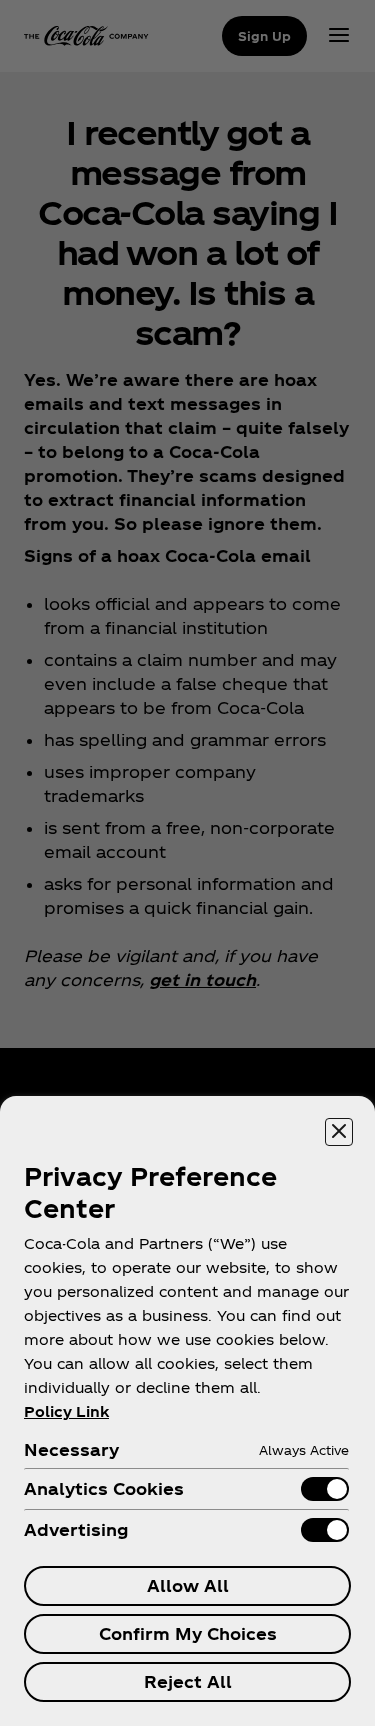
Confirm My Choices (188, 1633)
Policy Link (66, 1411)
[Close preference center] (339, 1132)
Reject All (188, 1681)
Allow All (188, 1585)
